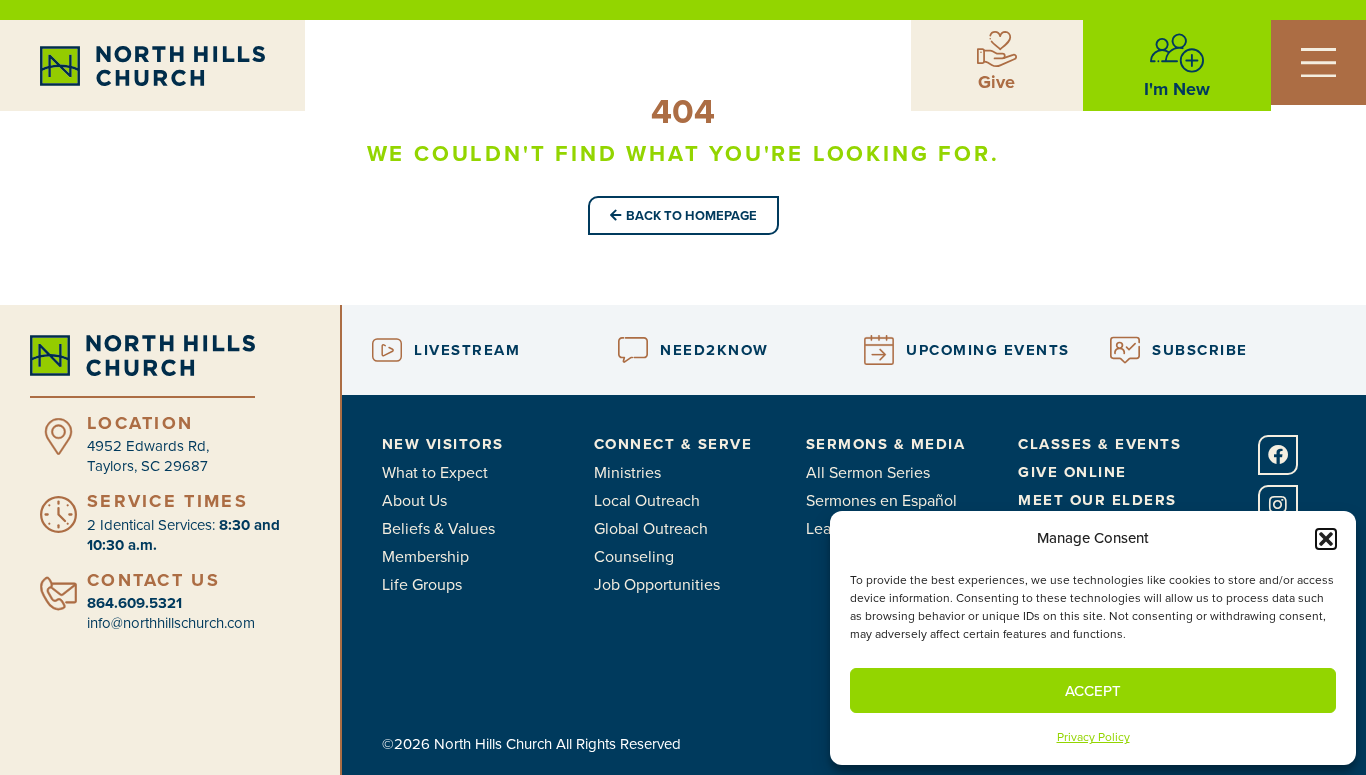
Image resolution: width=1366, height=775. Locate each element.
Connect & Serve (673, 444)
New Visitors (443, 444)
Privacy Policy (1093, 737)
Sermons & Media (886, 444)
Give (996, 82)
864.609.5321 (134, 603)
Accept (1093, 691)
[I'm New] (1177, 53)
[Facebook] (1278, 455)
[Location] (58, 436)
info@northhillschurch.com (171, 623)
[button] (1326, 539)
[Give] (997, 49)
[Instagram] (1278, 505)
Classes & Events (1099, 444)
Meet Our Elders (1097, 500)
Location (140, 423)
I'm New (1177, 89)
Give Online (1072, 472)
